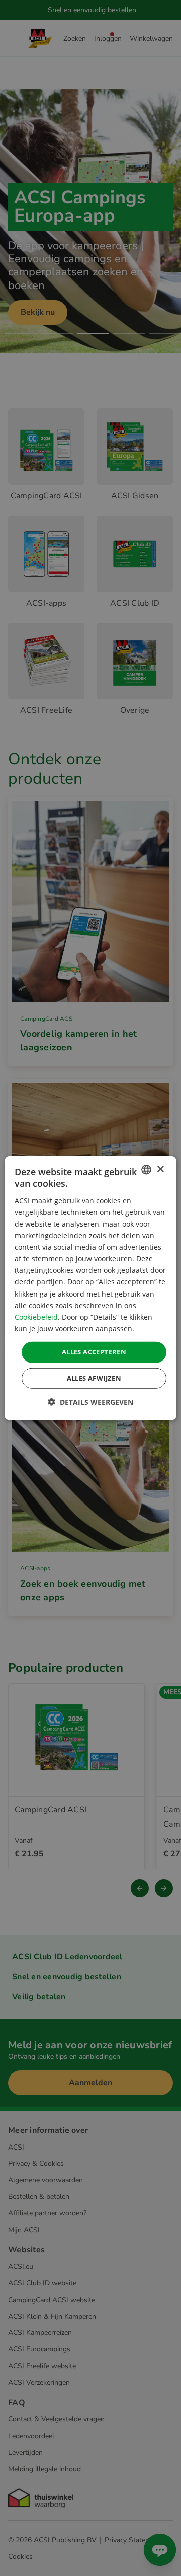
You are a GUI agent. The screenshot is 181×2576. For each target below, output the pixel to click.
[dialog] (90, 1288)
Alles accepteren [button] (94, 1352)
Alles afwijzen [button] (94, 1378)
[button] (90, 1402)
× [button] (160, 1169)
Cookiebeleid (36, 1316)
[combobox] (146, 1170)
